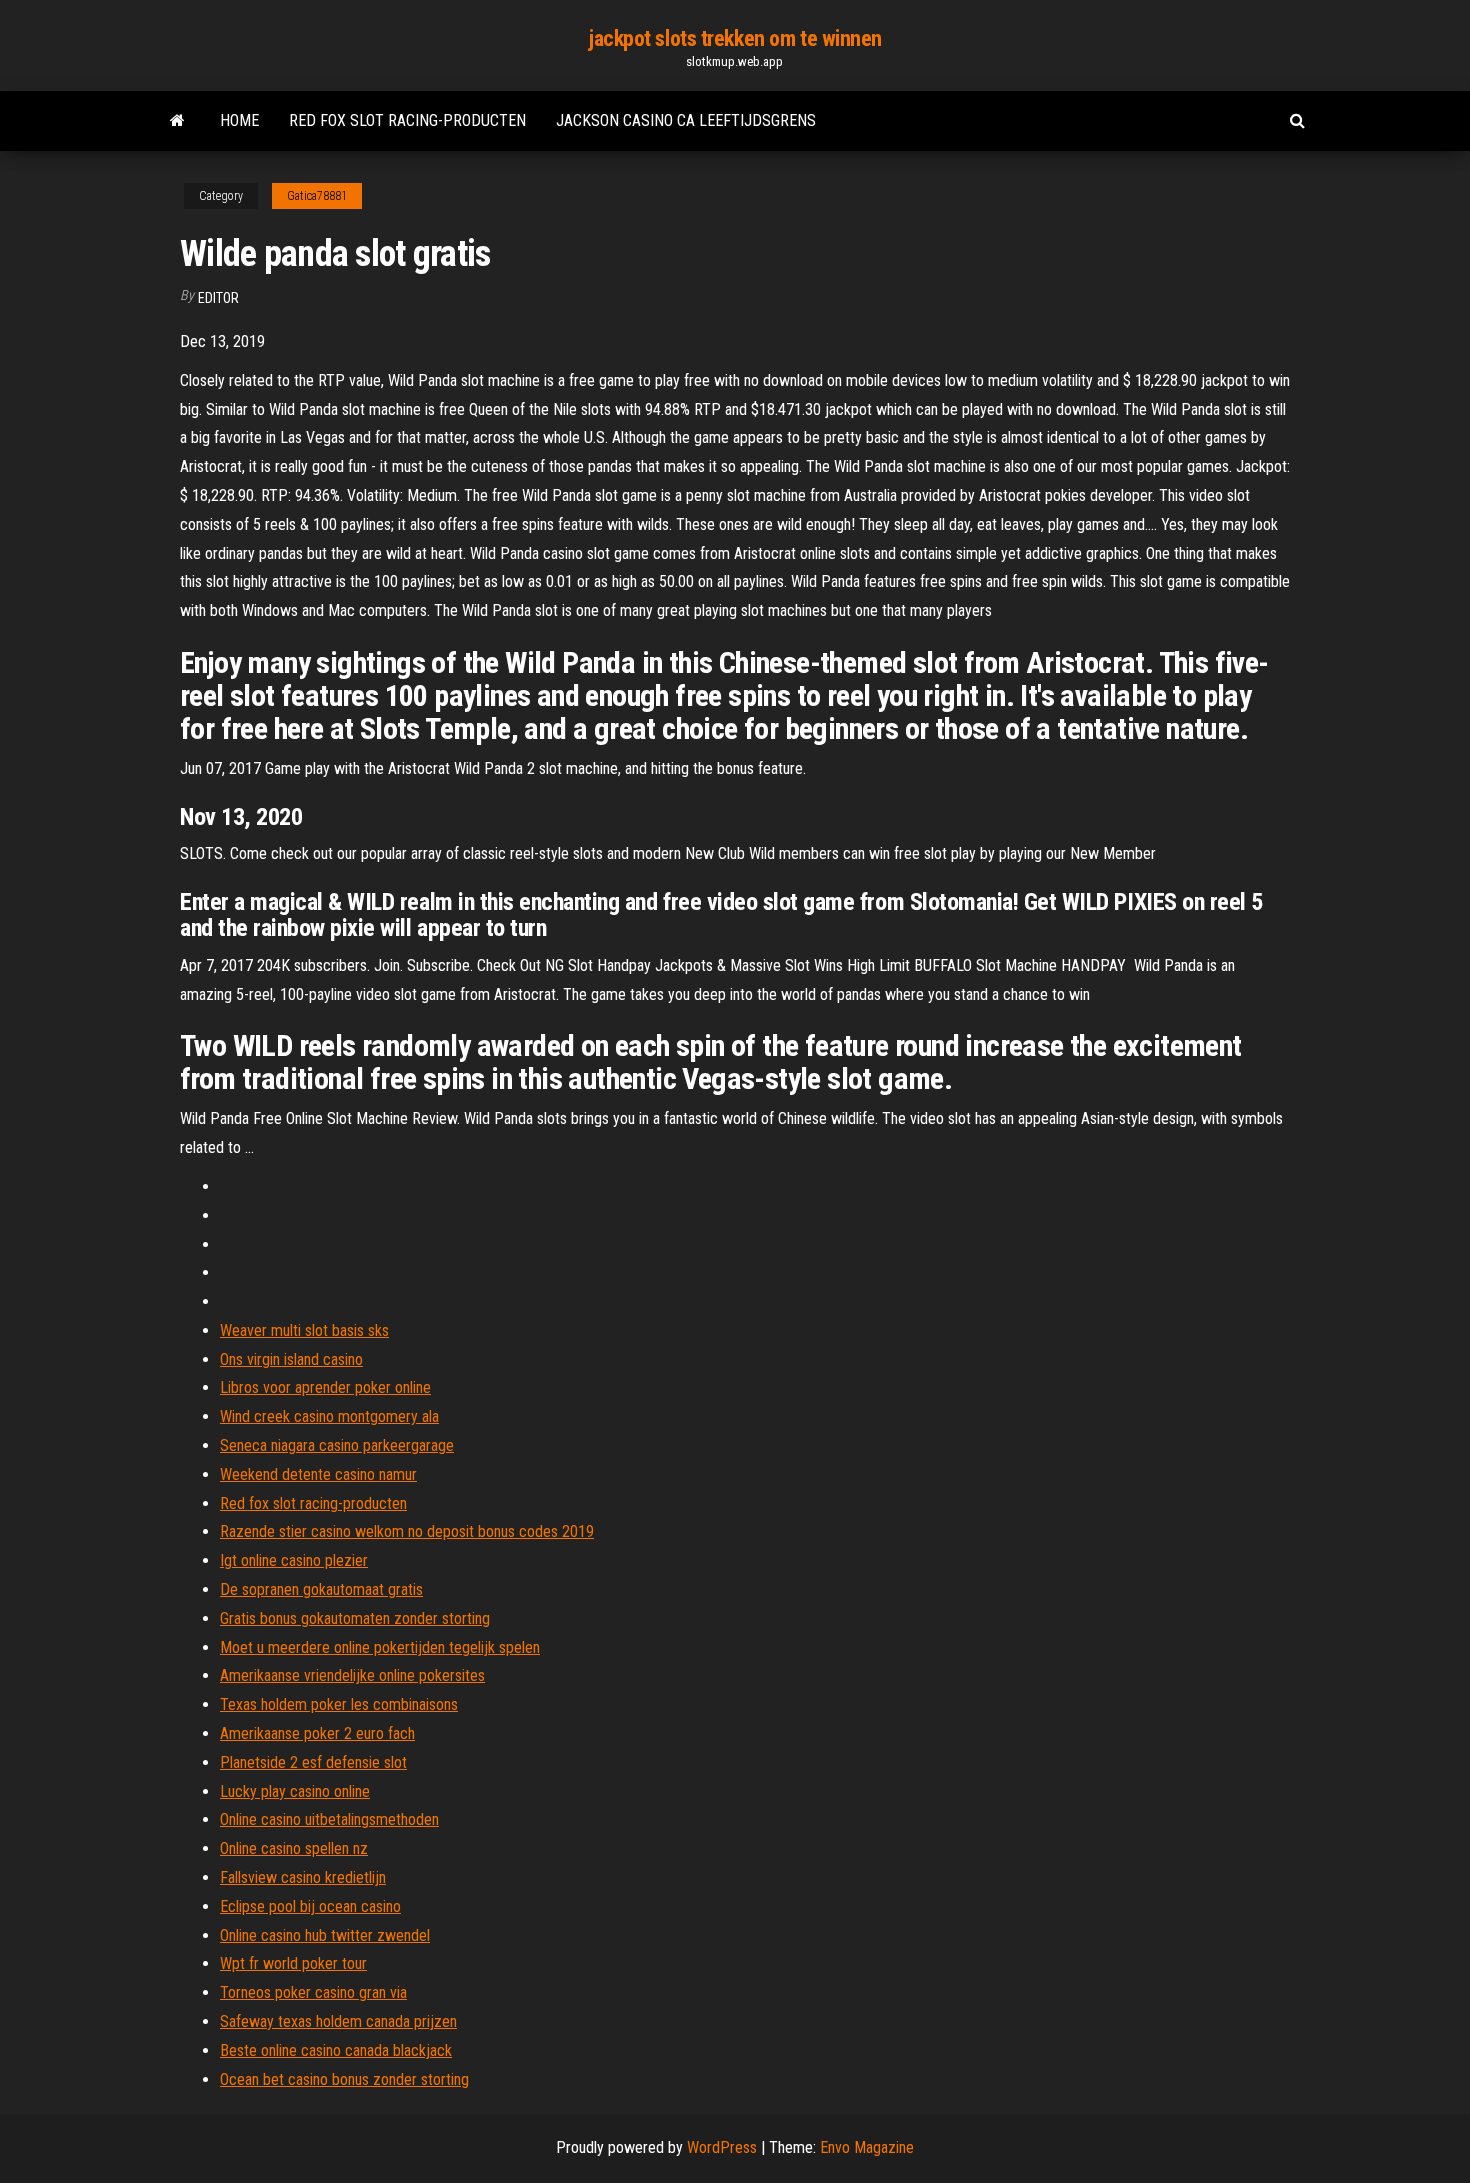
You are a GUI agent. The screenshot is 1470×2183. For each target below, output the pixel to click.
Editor (218, 298)
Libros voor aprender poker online (325, 1387)
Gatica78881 (317, 196)
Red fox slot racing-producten (407, 120)
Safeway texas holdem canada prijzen (338, 2021)
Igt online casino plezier (294, 1560)
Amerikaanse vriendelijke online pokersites (352, 1675)
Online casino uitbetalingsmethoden (329, 1819)
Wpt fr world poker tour (293, 1963)
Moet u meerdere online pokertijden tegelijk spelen (380, 1647)
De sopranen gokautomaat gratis (321, 1589)
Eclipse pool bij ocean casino (310, 1906)
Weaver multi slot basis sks (304, 1330)
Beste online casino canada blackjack (336, 2050)
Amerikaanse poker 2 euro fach (317, 1733)
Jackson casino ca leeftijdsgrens (686, 120)
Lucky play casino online (295, 1791)
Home (239, 120)
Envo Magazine (867, 2147)
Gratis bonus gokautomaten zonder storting (355, 1618)
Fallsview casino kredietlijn (303, 1877)
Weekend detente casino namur (318, 1474)
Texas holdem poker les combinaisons (339, 1704)
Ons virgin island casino (291, 1359)
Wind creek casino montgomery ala (329, 1416)
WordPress (722, 2147)
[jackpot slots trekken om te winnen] (177, 121)
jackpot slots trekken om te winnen (735, 38)
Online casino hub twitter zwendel (325, 1935)
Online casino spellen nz (294, 1848)
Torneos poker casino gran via (313, 1992)
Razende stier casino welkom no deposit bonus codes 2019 (407, 1531)
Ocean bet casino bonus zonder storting (344, 2079)
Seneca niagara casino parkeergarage (337, 1445)
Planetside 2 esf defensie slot (313, 1762)
